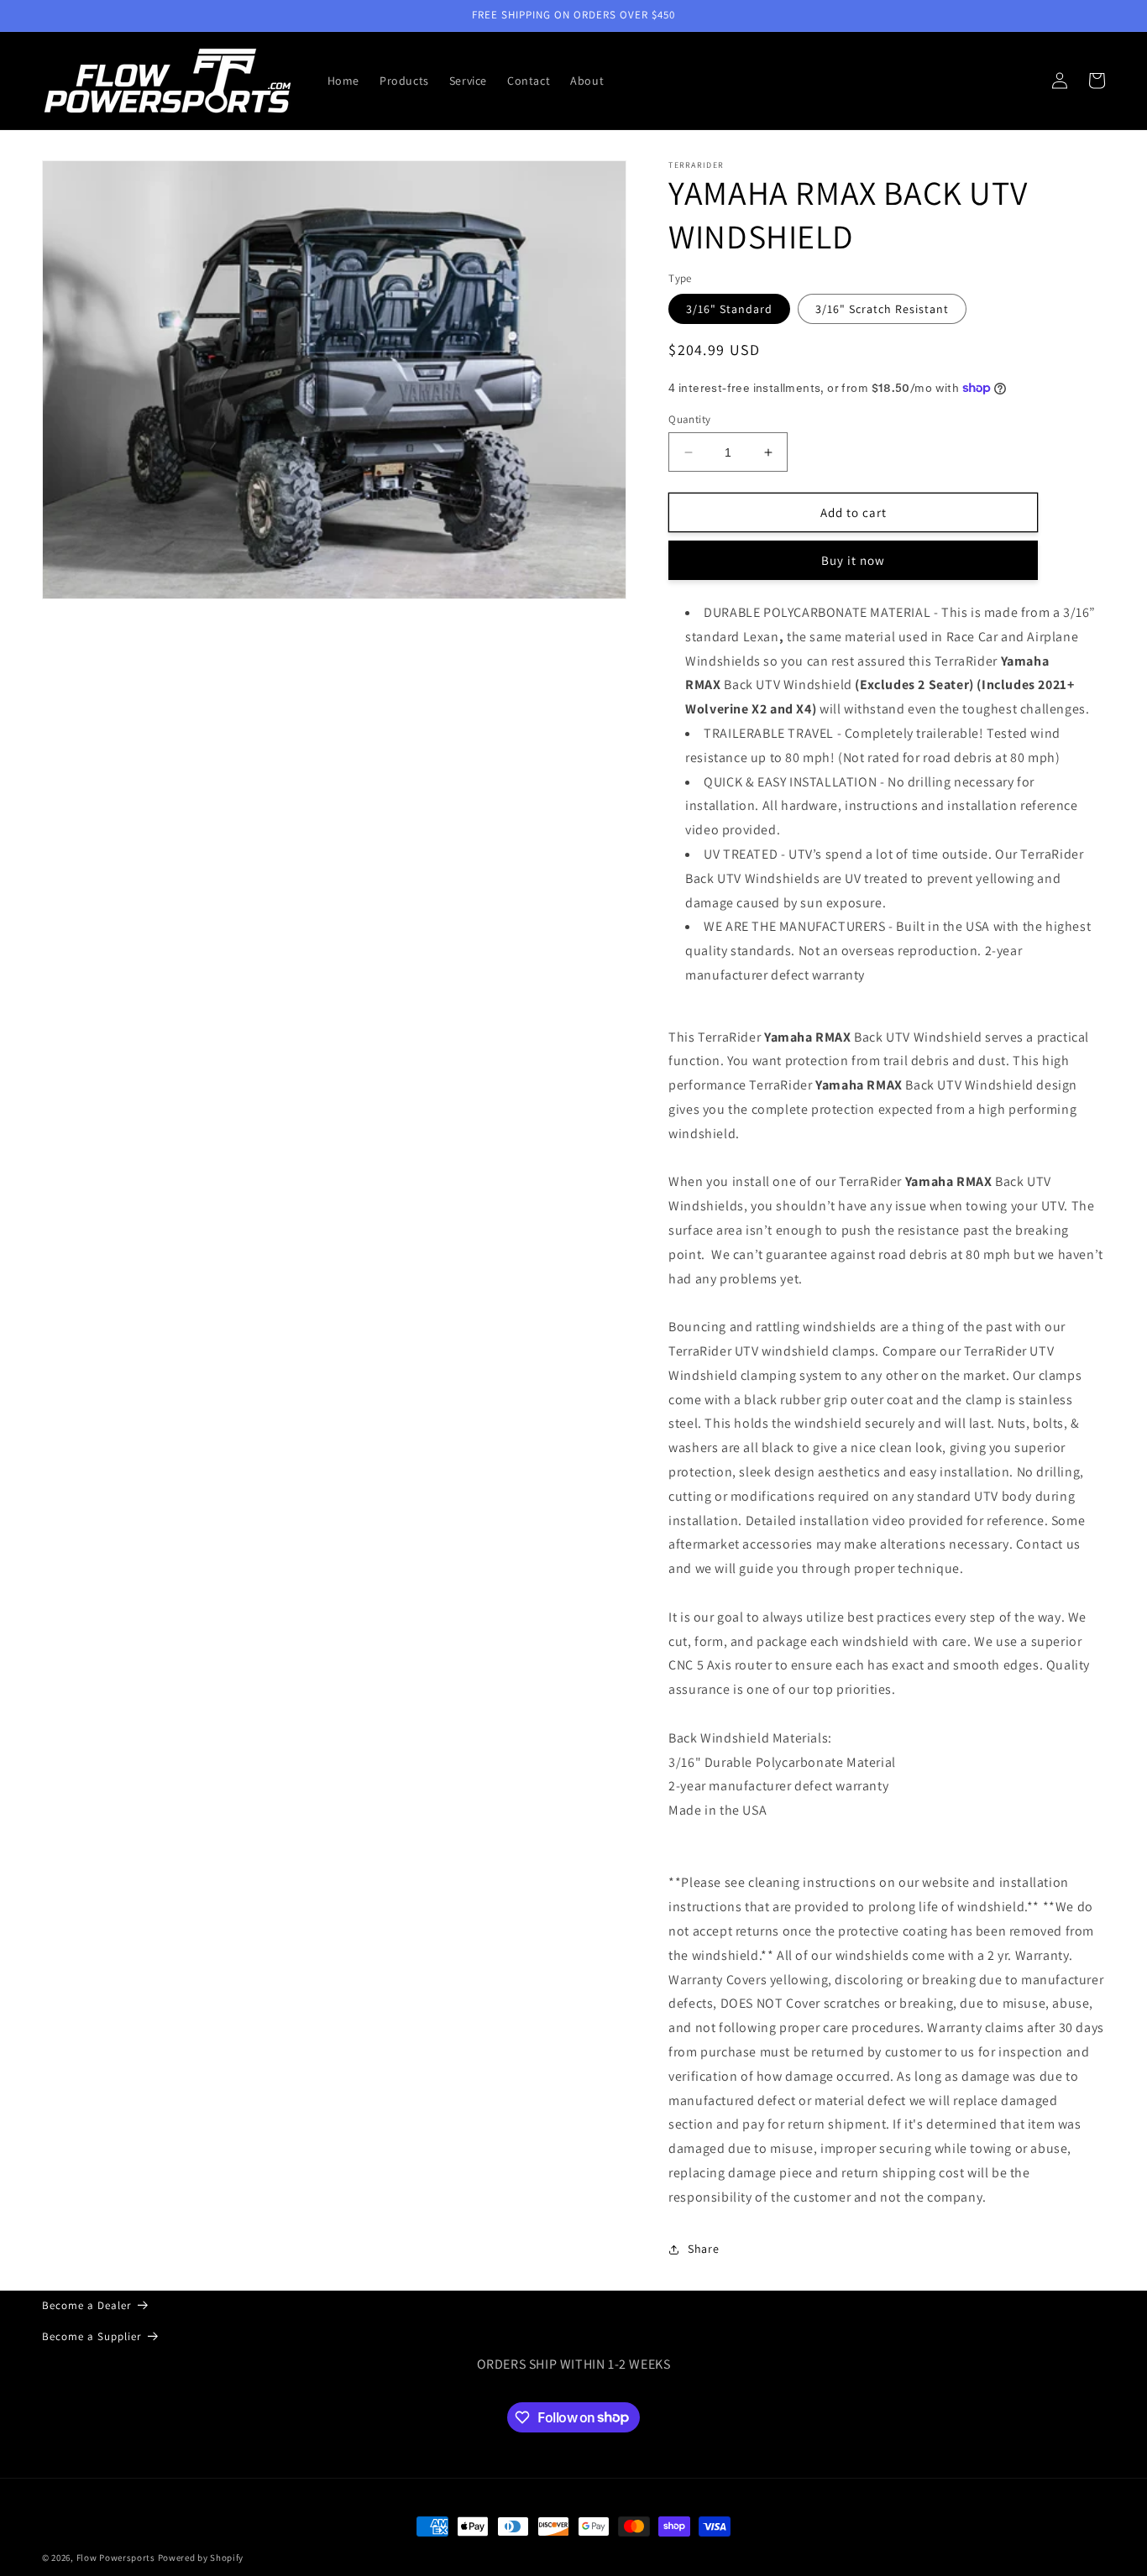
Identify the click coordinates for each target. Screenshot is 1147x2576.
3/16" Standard (729, 309)
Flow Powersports (116, 2558)
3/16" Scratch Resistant (882, 309)
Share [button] (703, 2249)
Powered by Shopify (201, 2558)
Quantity (689, 419)
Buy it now (853, 560)
